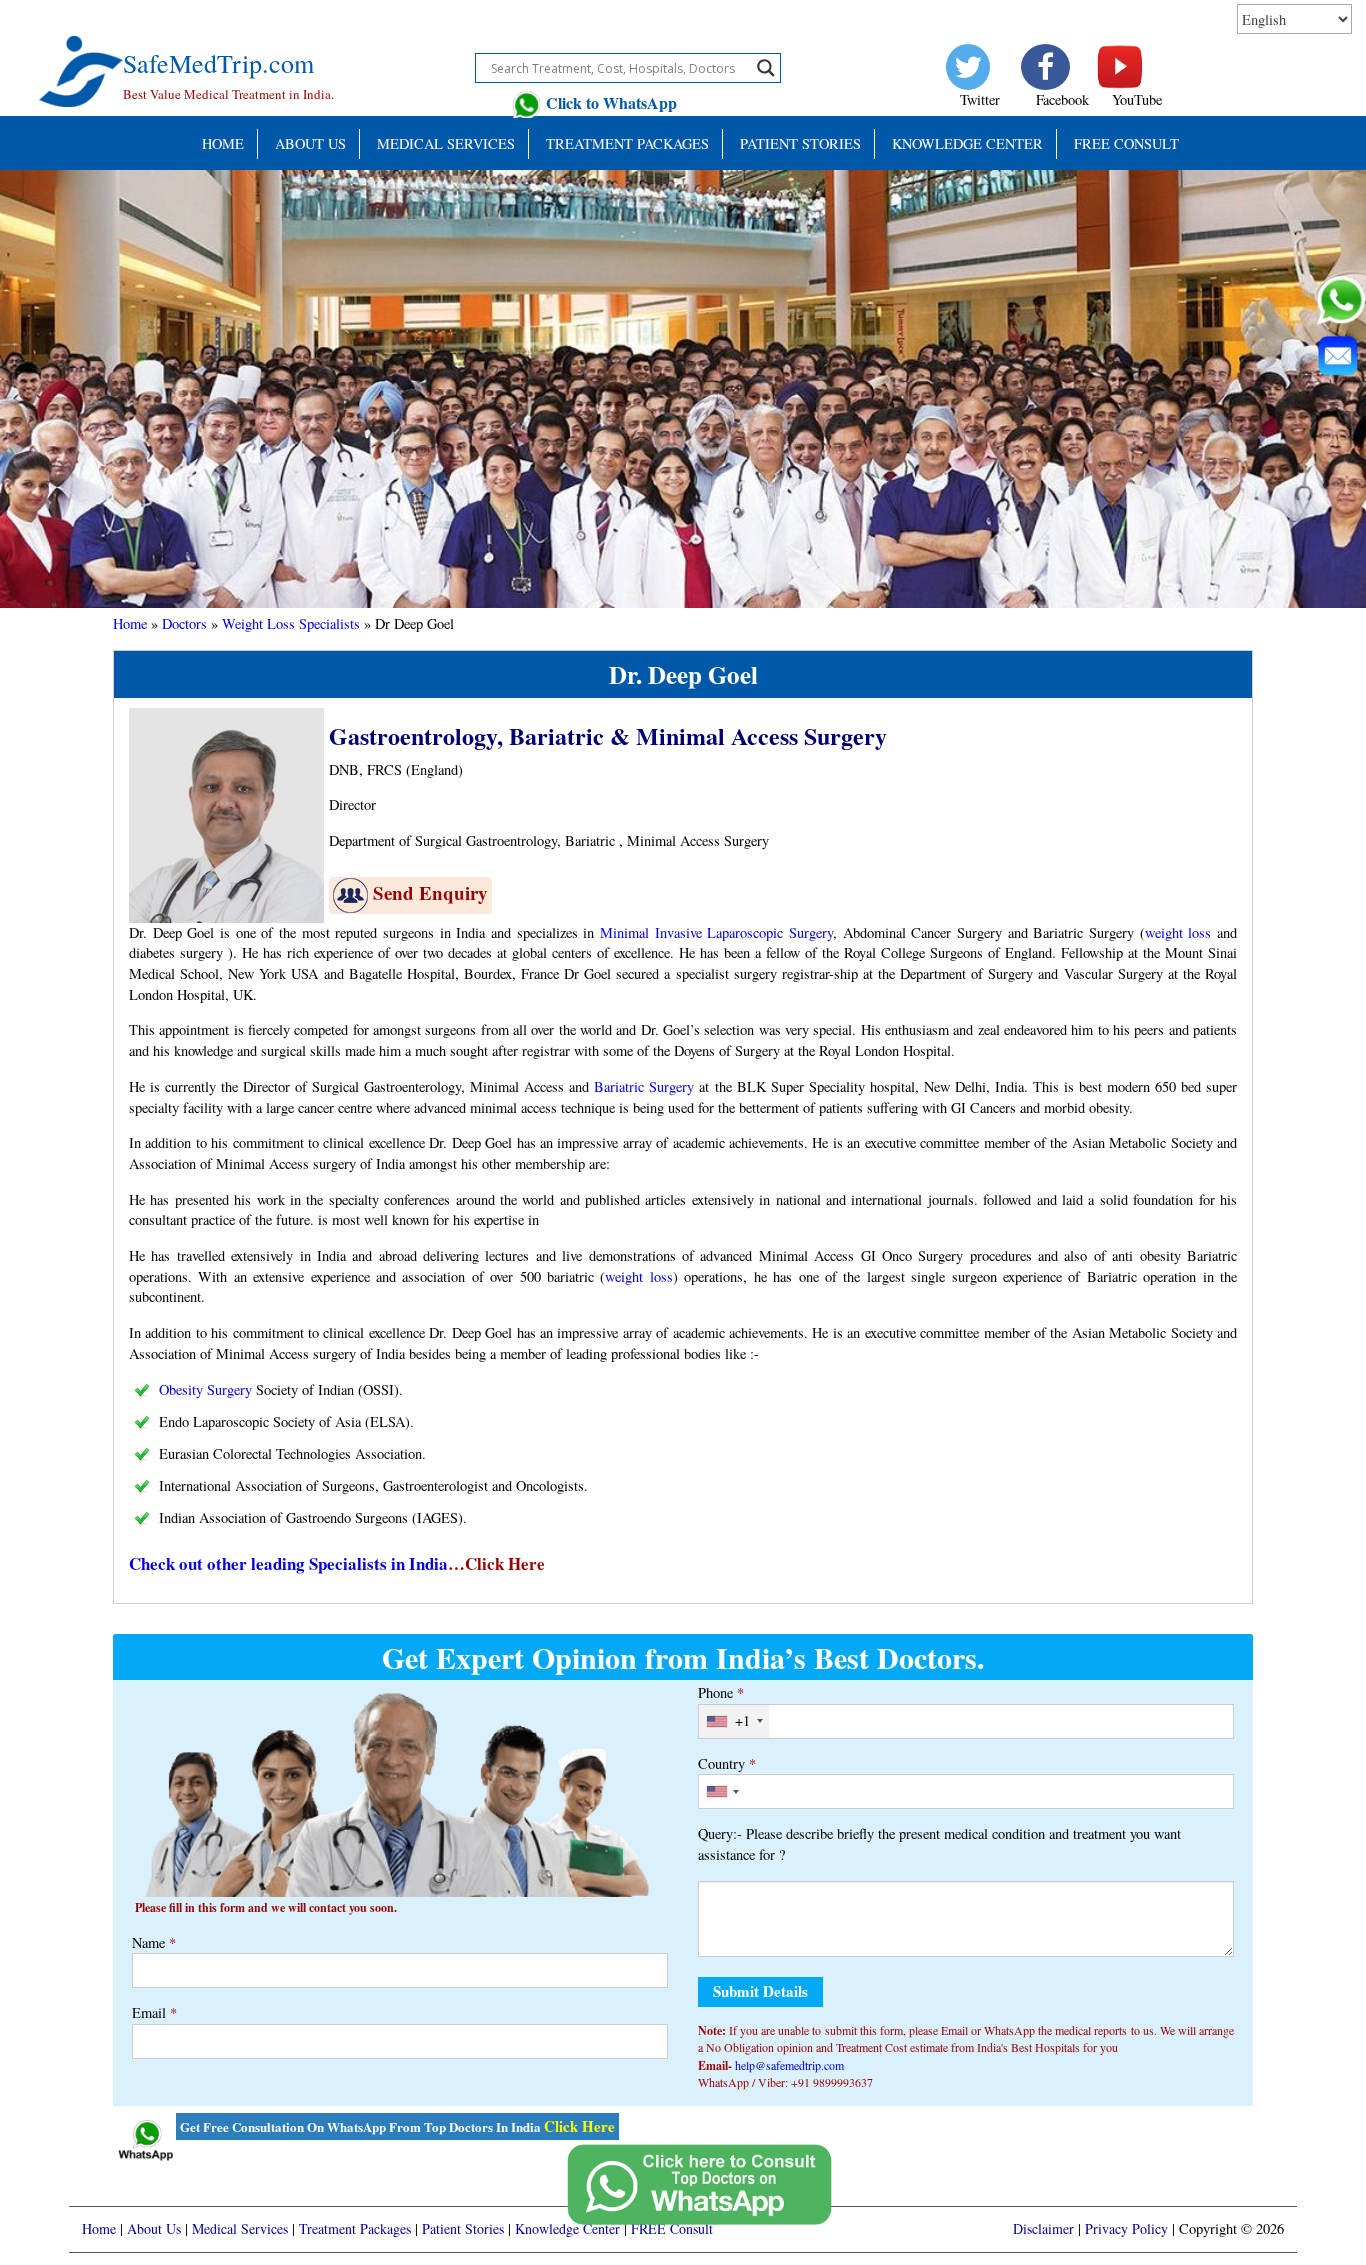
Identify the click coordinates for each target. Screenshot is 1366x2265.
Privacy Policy (1126, 2228)
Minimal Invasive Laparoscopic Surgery (716, 932)
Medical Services (446, 143)
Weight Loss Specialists (291, 623)
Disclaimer (1043, 2228)
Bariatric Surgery (644, 1086)
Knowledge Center (967, 143)
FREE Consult (1126, 143)
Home (223, 143)
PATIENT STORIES (800, 143)
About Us (310, 143)
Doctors (184, 623)
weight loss (1178, 932)
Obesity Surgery (205, 1389)
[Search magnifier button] (766, 68)
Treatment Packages (627, 143)
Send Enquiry (430, 892)
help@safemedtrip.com (789, 2065)
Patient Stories (463, 2228)
